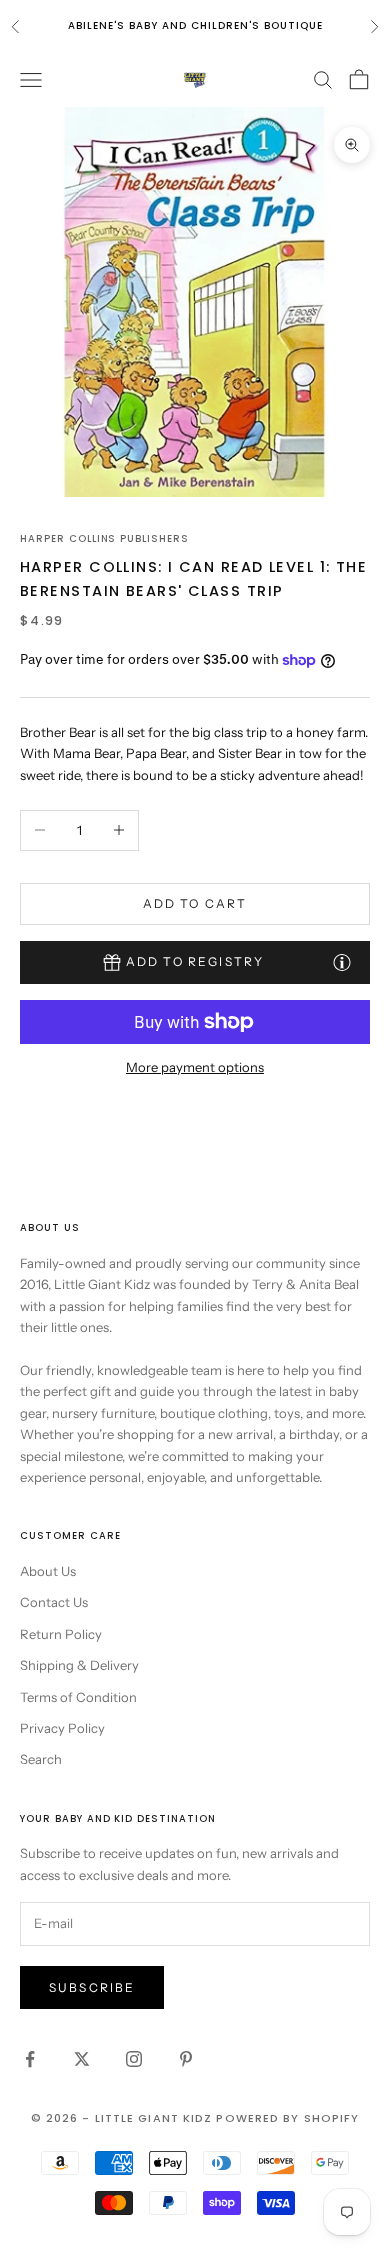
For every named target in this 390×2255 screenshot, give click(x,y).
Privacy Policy (62, 1728)
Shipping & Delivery (79, 1665)
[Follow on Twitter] (82, 2059)
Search (41, 1759)
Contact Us (54, 1602)
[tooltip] (342, 961)
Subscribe (92, 1987)
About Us (48, 1571)
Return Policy (61, 1634)
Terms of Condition (78, 1697)
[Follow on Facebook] (30, 2059)
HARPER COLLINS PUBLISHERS (104, 538)
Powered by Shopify (287, 2118)
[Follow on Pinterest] (186, 2059)
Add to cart (195, 903)
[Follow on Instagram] (134, 2059)
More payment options (195, 1067)
